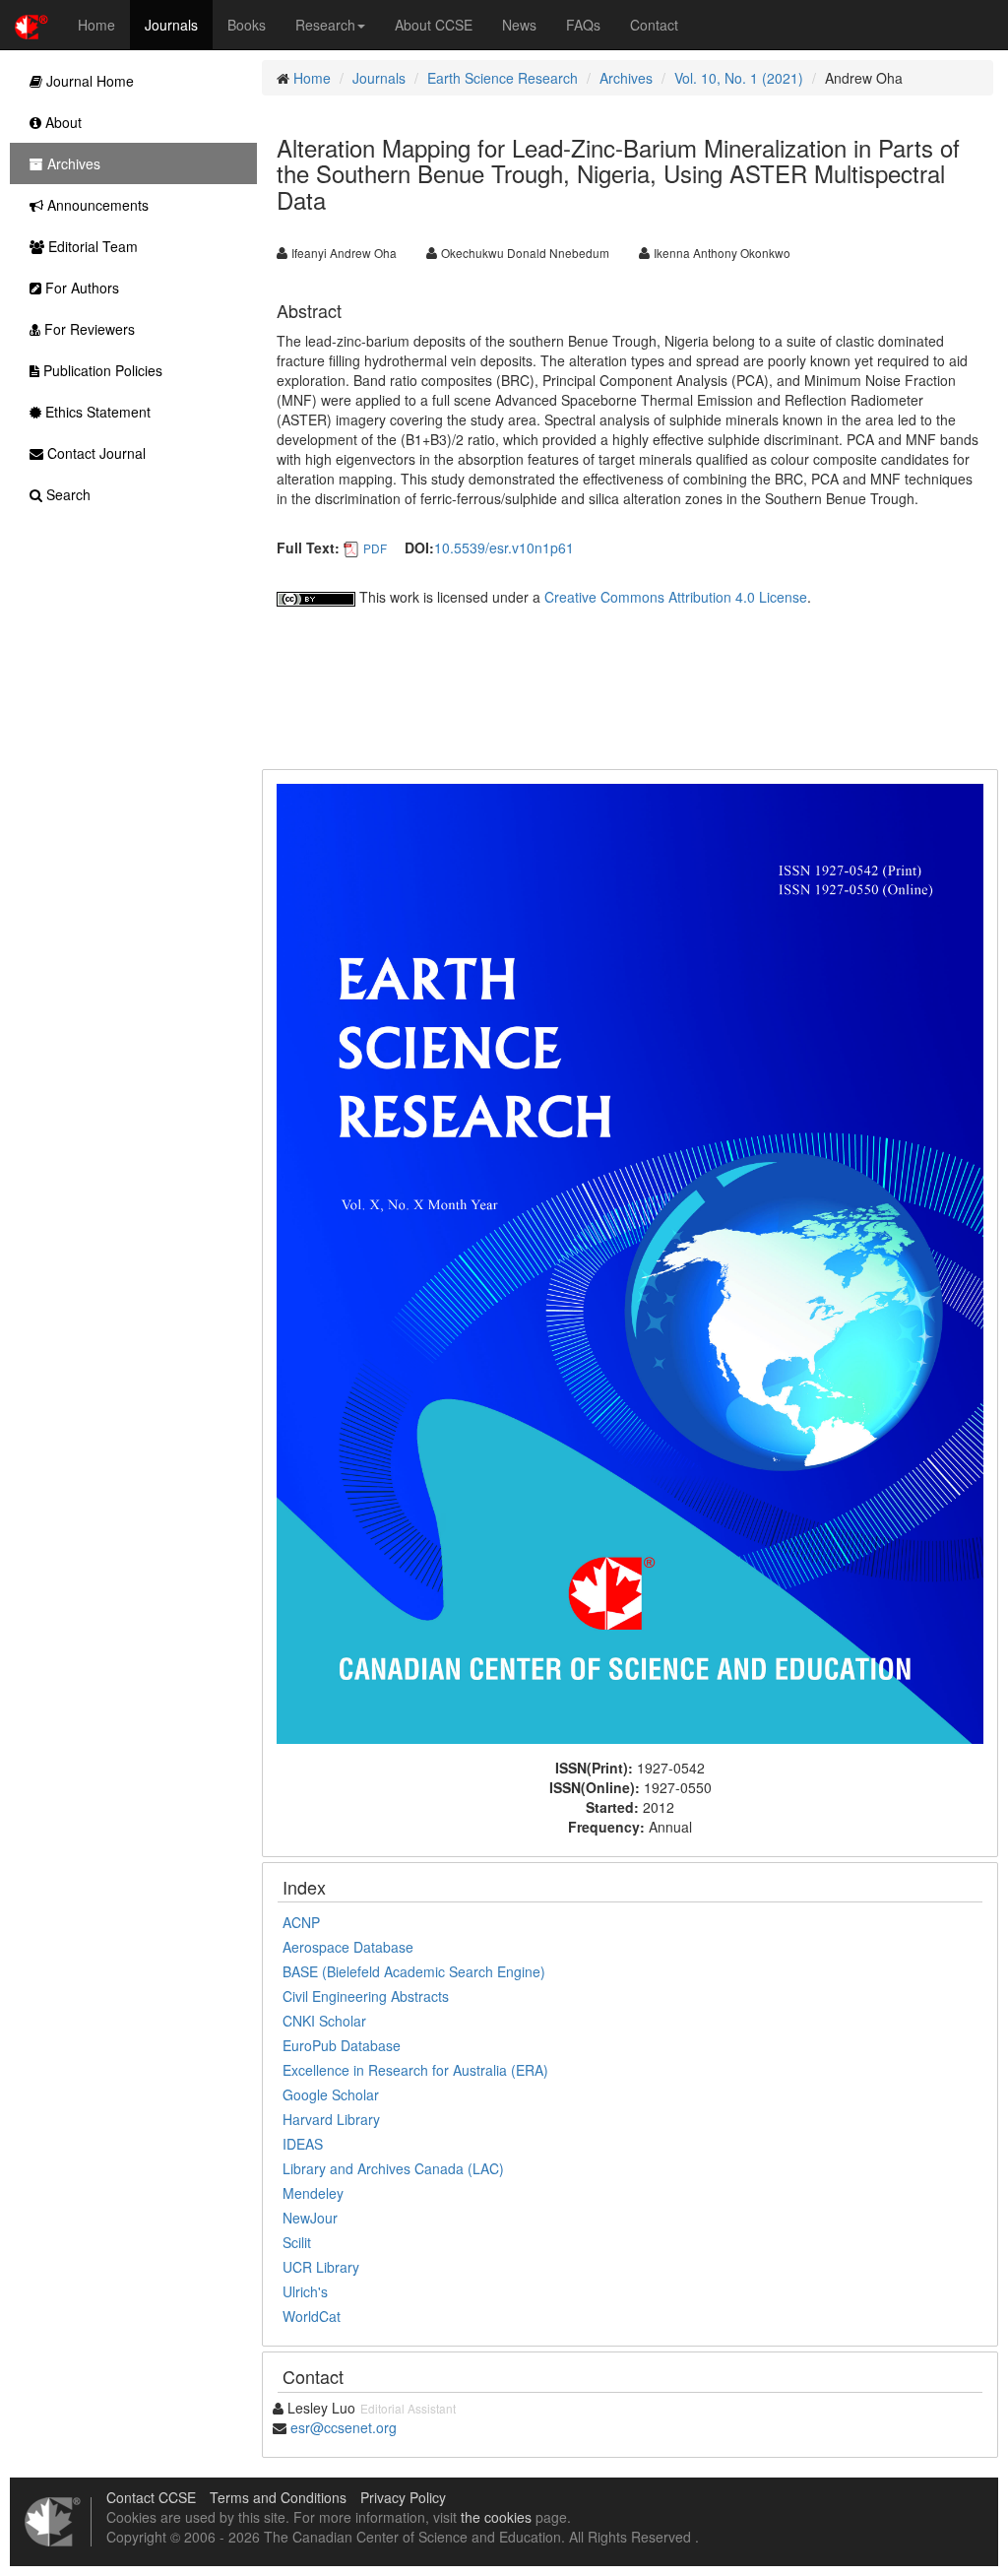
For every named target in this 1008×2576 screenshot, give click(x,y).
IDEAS (303, 2144)
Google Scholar (331, 2094)
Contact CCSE (151, 2497)
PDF (375, 548)
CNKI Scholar (324, 2021)
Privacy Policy (403, 2497)
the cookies (496, 2517)
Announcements (96, 205)
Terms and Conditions (278, 2497)
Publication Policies (101, 370)
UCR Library (321, 2267)
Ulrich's (305, 2291)
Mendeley (313, 2193)
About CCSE (434, 25)
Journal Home (88, 81)
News (519, 25)
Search (66, 494)
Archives (626, 78)
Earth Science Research (503, 78)
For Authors (80, 288)
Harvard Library (331, 2119)
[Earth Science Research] (630, 1261)
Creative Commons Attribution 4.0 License (676, 597)
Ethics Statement (96, 412)
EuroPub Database (342, 2045)
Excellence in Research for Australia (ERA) (415, 2070)
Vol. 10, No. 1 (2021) (739, 78)
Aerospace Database (348, 1947)
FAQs (583, 25)
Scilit (297, 2242)
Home (96, 25)
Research (325, 25)
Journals (171, 25)
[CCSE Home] (31, 25)
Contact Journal (94, 453)
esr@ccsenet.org (344, 2427)
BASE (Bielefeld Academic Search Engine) (414, 1971)
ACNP (301, 1922)
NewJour (310, 2218)
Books (247, 25)
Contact (654, 25)
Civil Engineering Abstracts (366, 1996)
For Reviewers (88, 329)
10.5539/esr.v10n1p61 (504, 547)
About (62, 122)
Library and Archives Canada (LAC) (393, 2168)
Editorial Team (91, 246)
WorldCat (312, 2316)
